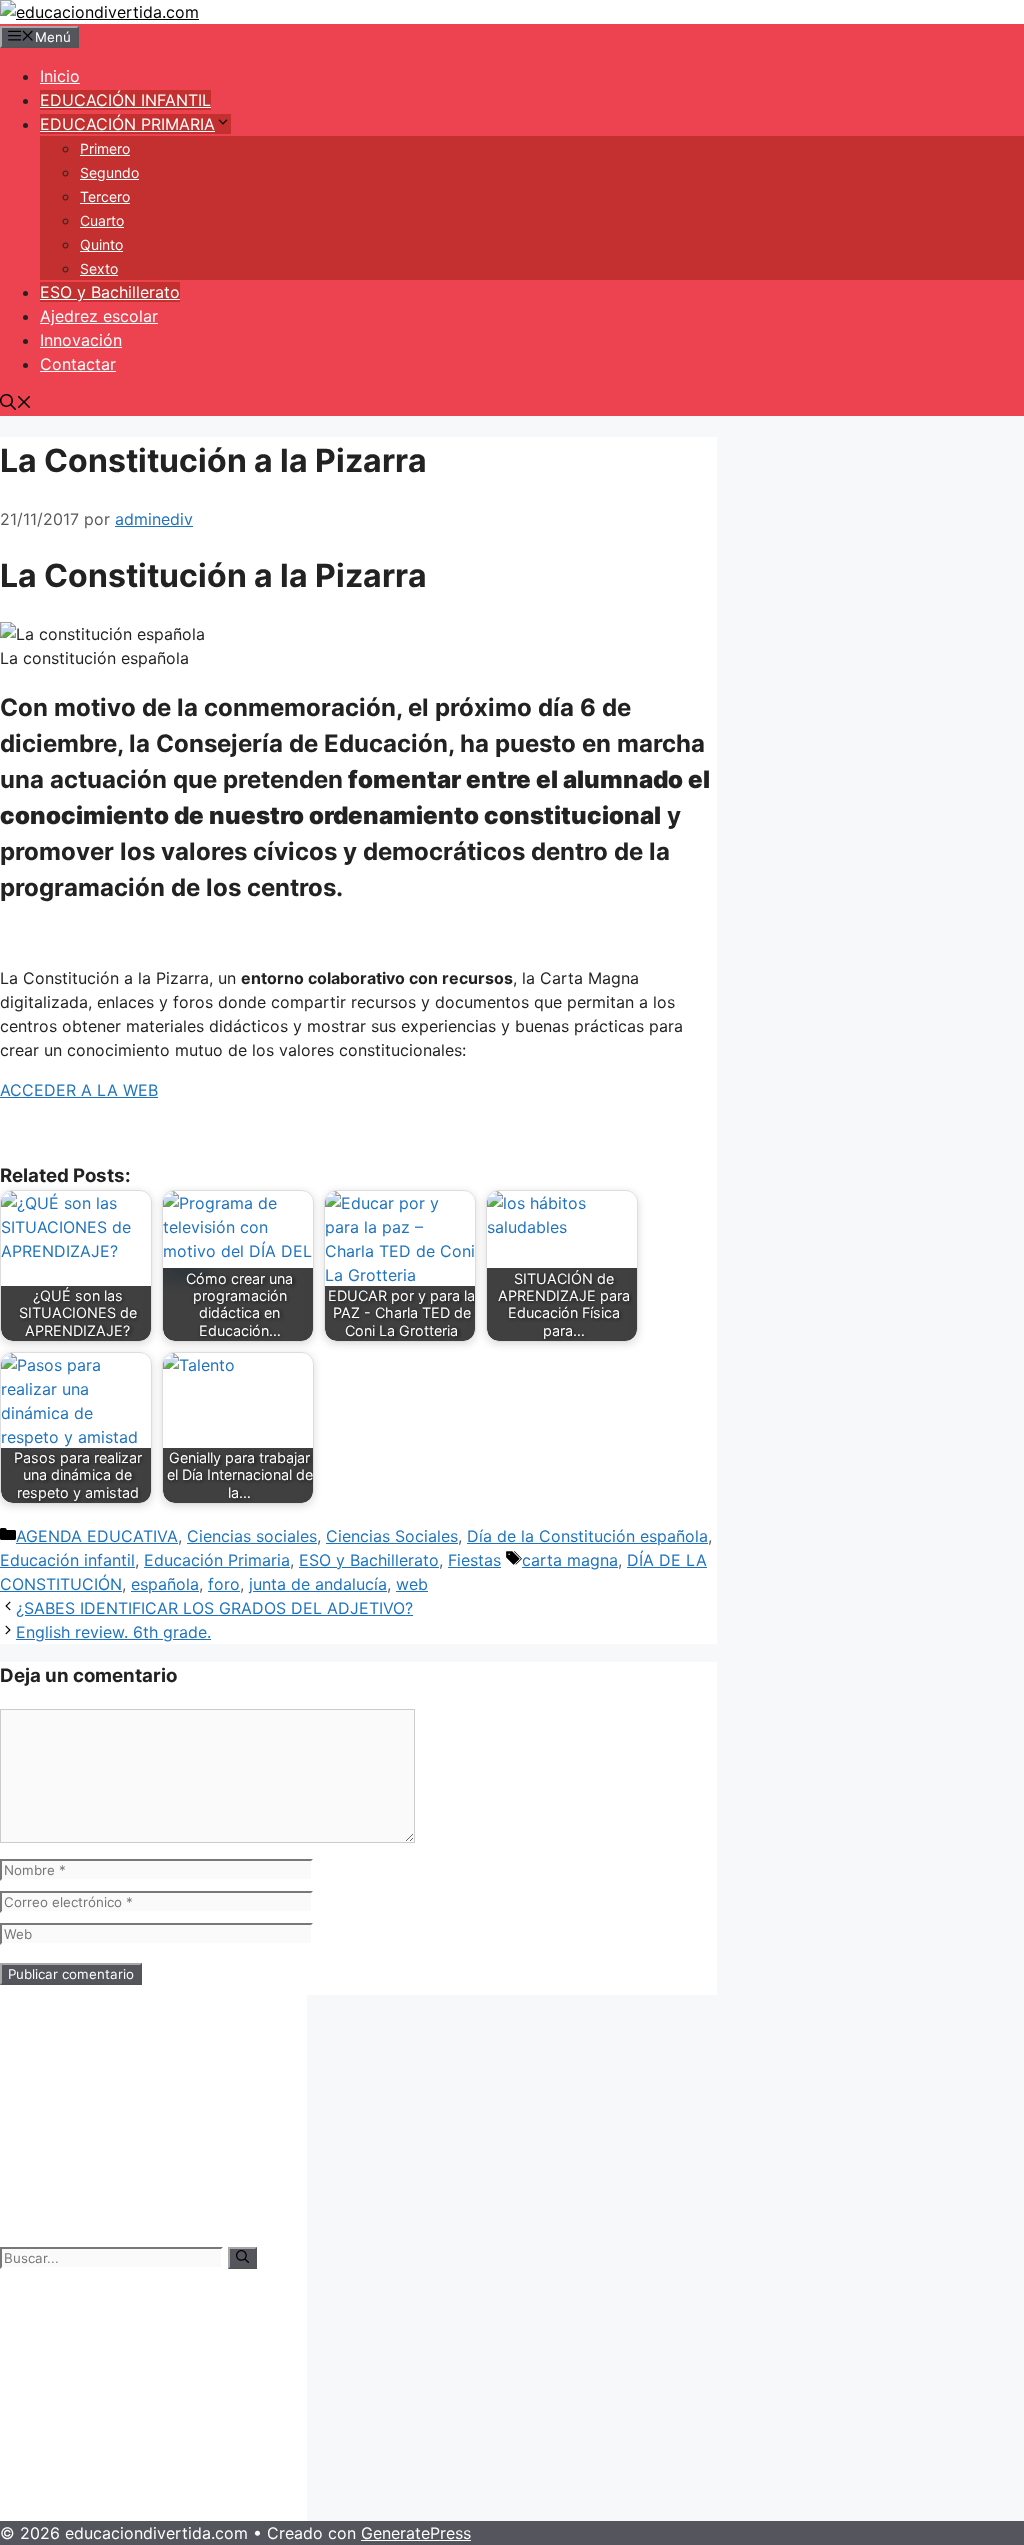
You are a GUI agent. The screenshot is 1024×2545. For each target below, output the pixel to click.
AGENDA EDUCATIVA (97, 1536)
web (412, 1584)
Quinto (101, 244)
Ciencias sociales (252, 1536)
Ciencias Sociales (392, 1536)
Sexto (99, 268)
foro (224, 1584)
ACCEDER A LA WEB (79, 1090)
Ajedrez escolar (99, 316)
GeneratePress (416, 2533)
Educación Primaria (217, 1560)
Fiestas (474, 1560)
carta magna (570, 1560)
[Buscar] (242, 2258)
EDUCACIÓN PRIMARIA (127, 124)
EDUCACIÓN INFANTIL (125, 100)
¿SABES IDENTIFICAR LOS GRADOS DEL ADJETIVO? (214, 1608)
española (165, 1584)
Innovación (81, 340)
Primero (105, 148)
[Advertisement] (153, 2120)
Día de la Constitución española (587, 1536)
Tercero (105, 196)
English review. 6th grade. (113, 1632)
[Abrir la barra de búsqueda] (16, 404)
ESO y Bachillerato (110, 292)
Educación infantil (67, 1560)
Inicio (60, 76)
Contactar (78, 364)
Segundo (109, 172)
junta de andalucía (318, 1584)
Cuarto (102, 220)
